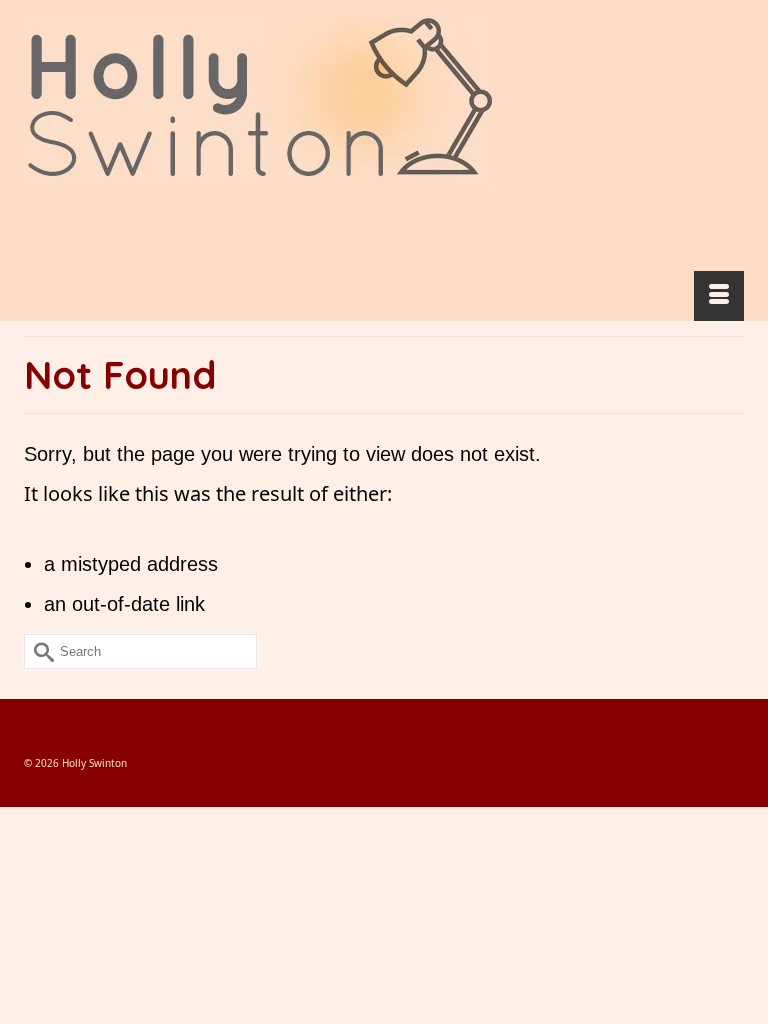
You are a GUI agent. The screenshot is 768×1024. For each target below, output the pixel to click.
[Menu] (719, 296)
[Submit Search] (39, 651)
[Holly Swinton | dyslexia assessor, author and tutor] (384, 102)
